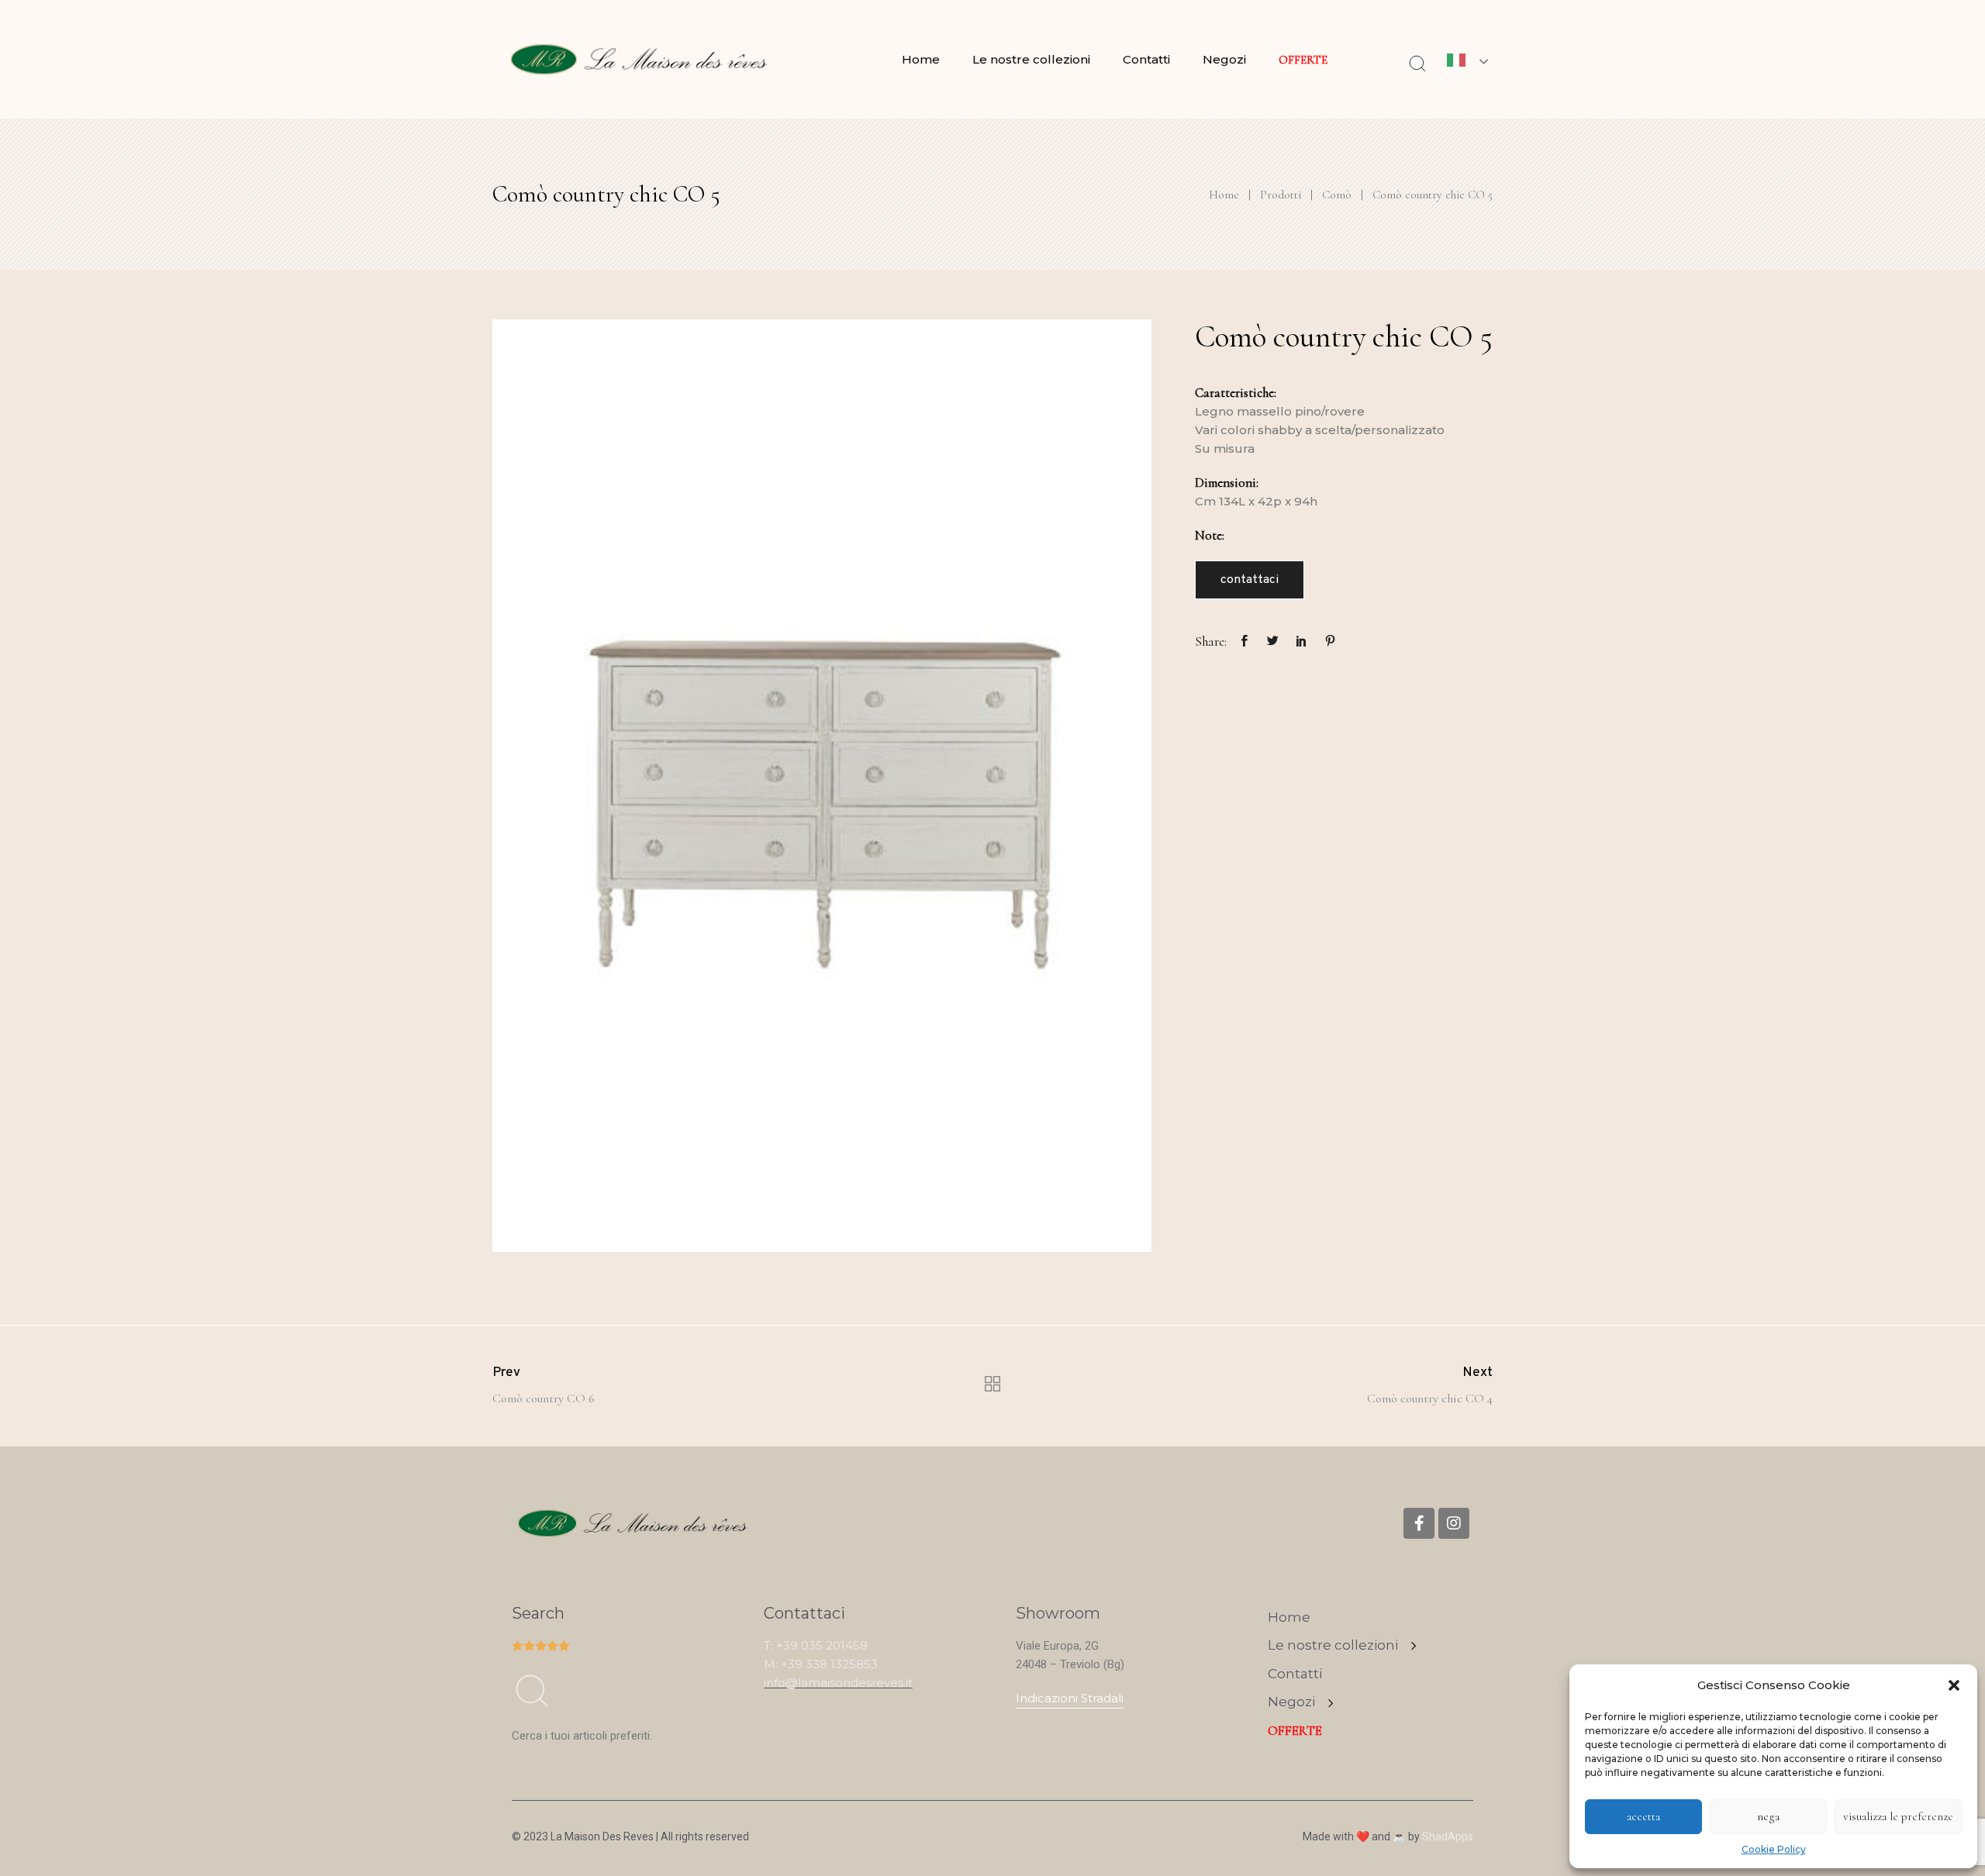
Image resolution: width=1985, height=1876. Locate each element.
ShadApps (1448, 1836)
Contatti (1146, 59)
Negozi (1224, 59)
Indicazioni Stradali (1070, 1698)
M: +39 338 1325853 (821, 1664)
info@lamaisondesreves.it (838, 1683)
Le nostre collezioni (1031, 59)
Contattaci (1250, 580)
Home (921, 59)
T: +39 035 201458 (816, 1645)
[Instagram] (1454, 1523)
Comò (1337, 195)
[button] (1954, 1685)
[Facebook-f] (1419, 1523)
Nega (1768, 1816)
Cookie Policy (1774, 1849)
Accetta (1643, 1816)
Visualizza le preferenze (1898, 1816)
